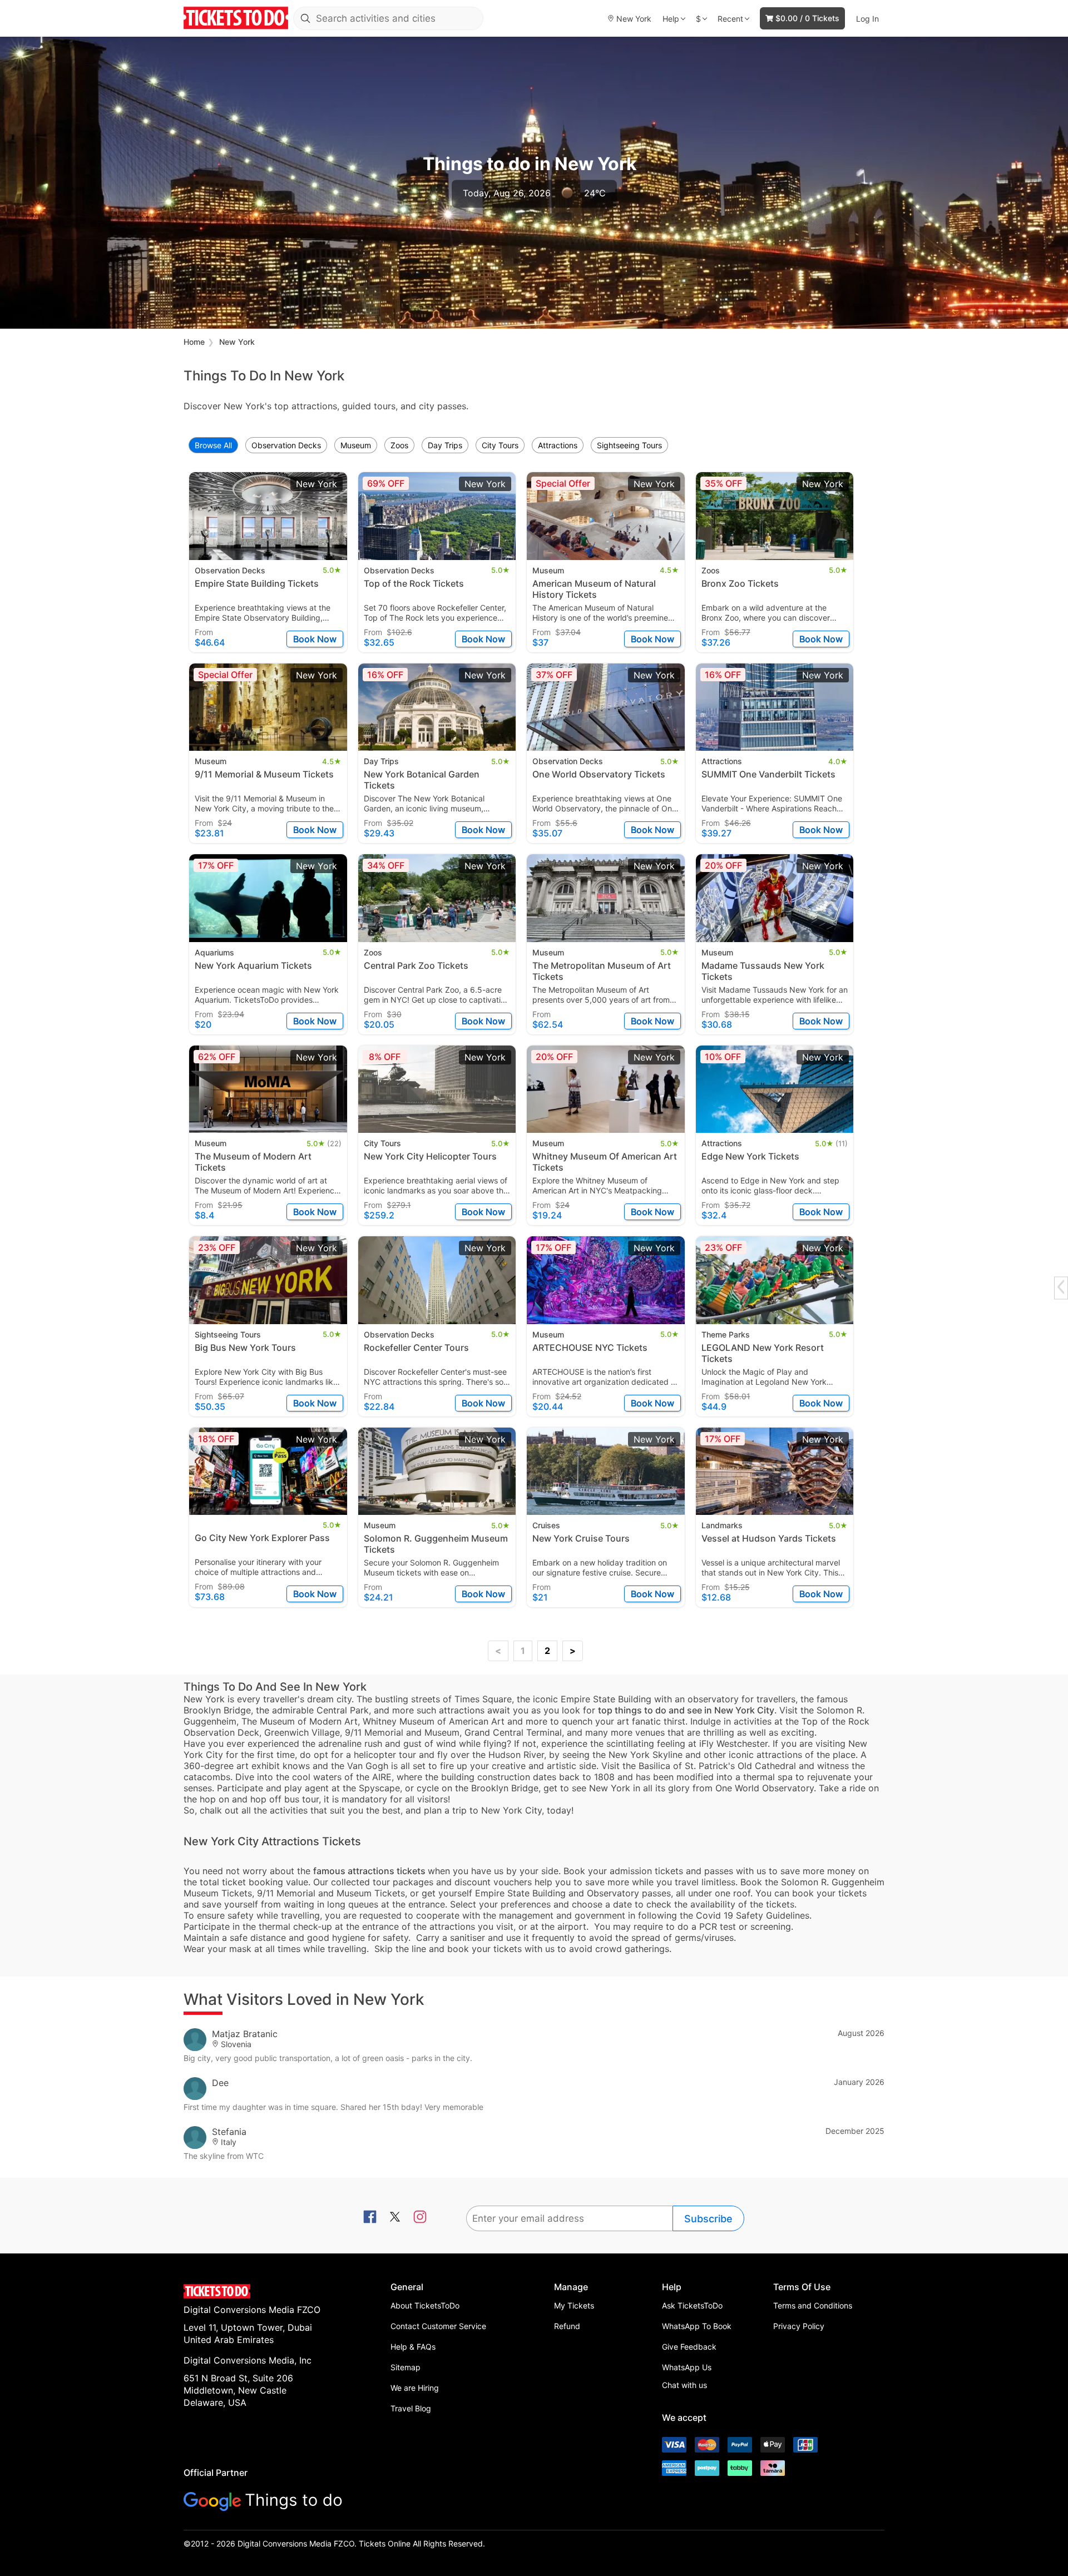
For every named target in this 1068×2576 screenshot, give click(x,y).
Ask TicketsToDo (692, 2305)
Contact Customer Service (438, 2326)
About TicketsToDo (425, 2305)
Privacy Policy (799, 2326)
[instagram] (420, 2218)
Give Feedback (689, 2347)
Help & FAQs (413, 2347)
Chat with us (684, 2385)
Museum (356, 445)
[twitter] (395, 2218)
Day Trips (445, 445)
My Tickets (574, 2305)
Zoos (399, 445)
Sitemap (406, 2367)
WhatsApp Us (687, 2367)
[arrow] (1061, 1287)
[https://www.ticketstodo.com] (236, 18)
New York (237, 342)
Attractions (558, 445)
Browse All (213, 445)
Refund (567, 2326)
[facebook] (370, 2218)
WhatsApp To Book (697, 2326)
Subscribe (708, 2219)
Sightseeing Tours (629, 445)
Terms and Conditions (813, 2305)
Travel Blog (411, 2408)
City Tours (500, 445)
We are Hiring (415, 2388)
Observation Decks (286, 445)
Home (194, 342)
